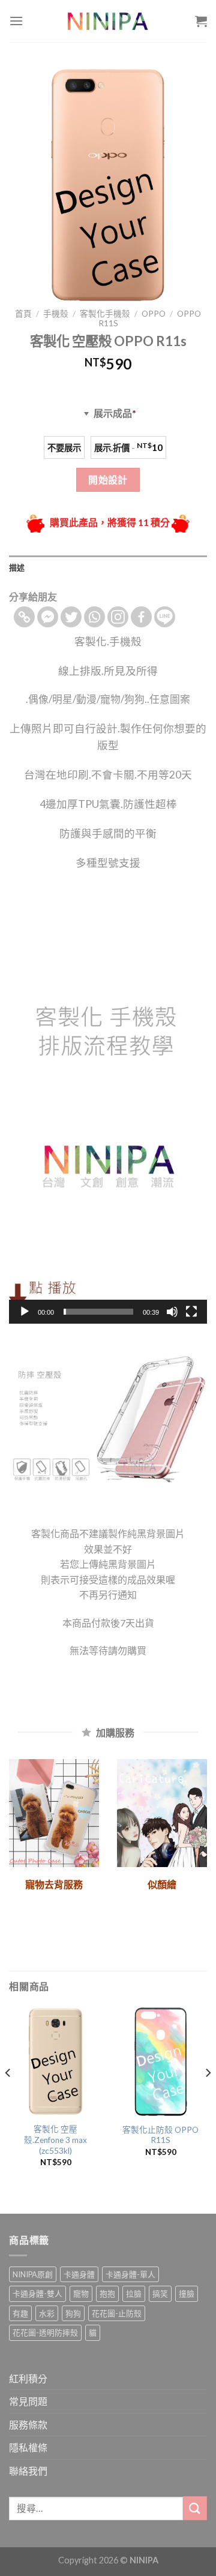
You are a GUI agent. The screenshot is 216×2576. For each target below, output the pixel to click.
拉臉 (134, 2294)
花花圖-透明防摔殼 (45, 2332)
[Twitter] (71, 617)
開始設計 (108, 480)
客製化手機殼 (105, 314)
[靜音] (172, 1312)
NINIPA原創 (33, 2274)
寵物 (81, 2294)
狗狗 (73, 2313)
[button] (108, 1104)
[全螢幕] (191, 1312)
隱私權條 (28, 2447)
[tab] (108, 567)
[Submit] (195, 2508)
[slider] (98, 1312)
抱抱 (107, 2294)
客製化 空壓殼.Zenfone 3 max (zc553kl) (55, 2140)
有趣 (20, 2313)
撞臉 (187, 2294)
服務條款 (28, 2425)
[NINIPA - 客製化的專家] (108, 21)
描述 (17, 567)
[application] (108, 1104)
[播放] (25, 1312)
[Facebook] (141, 617)
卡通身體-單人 (130, 2274)
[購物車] (201, 21)
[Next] (208, 2096)
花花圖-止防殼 (117, 2313)
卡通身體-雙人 (37, 2294)
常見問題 (28, 2401)
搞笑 (160, 2294)
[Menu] (16, 21)
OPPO (154, 314)
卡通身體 (79, 2274)
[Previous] (8, 2096)
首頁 (23, 314)
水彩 (47, 2313)
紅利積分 (28, 2378)
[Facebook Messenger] (48, 617)
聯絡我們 (28, 2471)
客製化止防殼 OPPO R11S (160, 2135)
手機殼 (56, 314)
